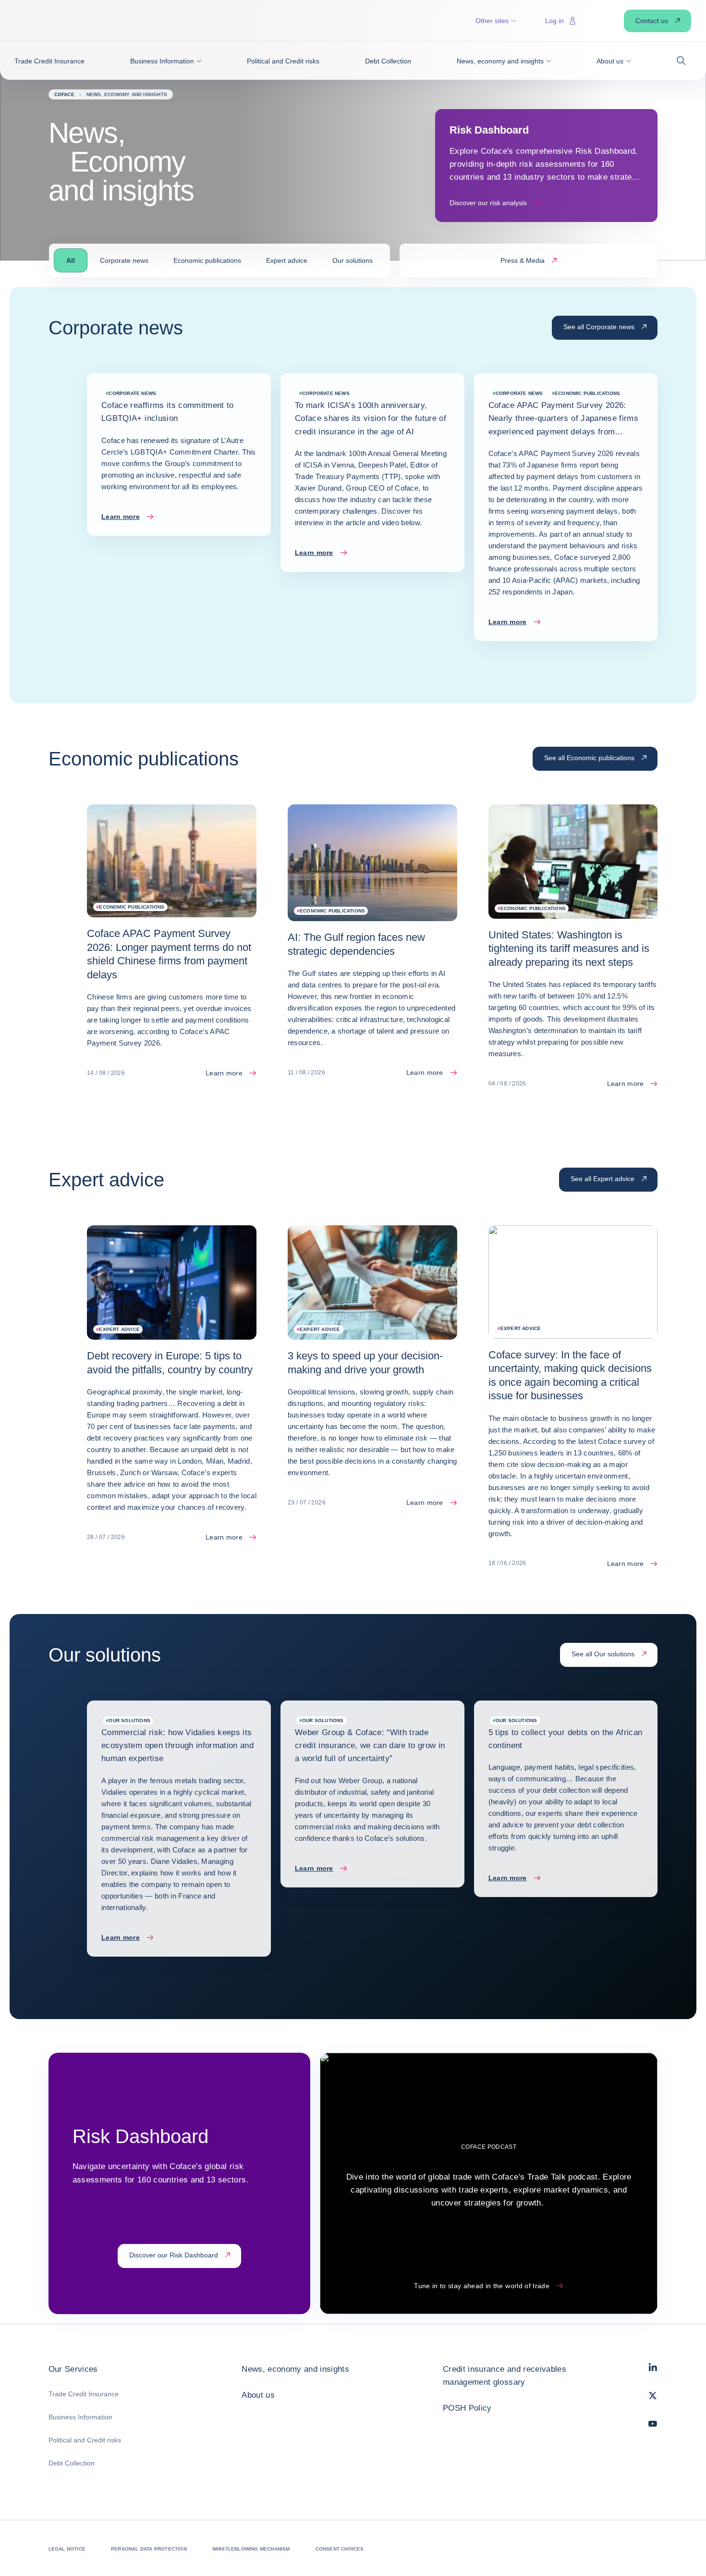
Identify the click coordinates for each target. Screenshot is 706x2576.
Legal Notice (67, 2549)
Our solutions (353, 260)
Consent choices (340, 2549)
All (71, 260)
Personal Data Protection (149, 2549)
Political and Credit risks (85, 2440)
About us (258, 2395)
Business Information (80, 2417)
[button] (166, 61)
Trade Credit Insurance (84, 2394)
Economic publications (207, 260)
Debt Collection (72, 2463)
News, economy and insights (295, 2369)
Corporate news (124, 260)
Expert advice (287, 260)
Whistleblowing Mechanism (251, 2549)
